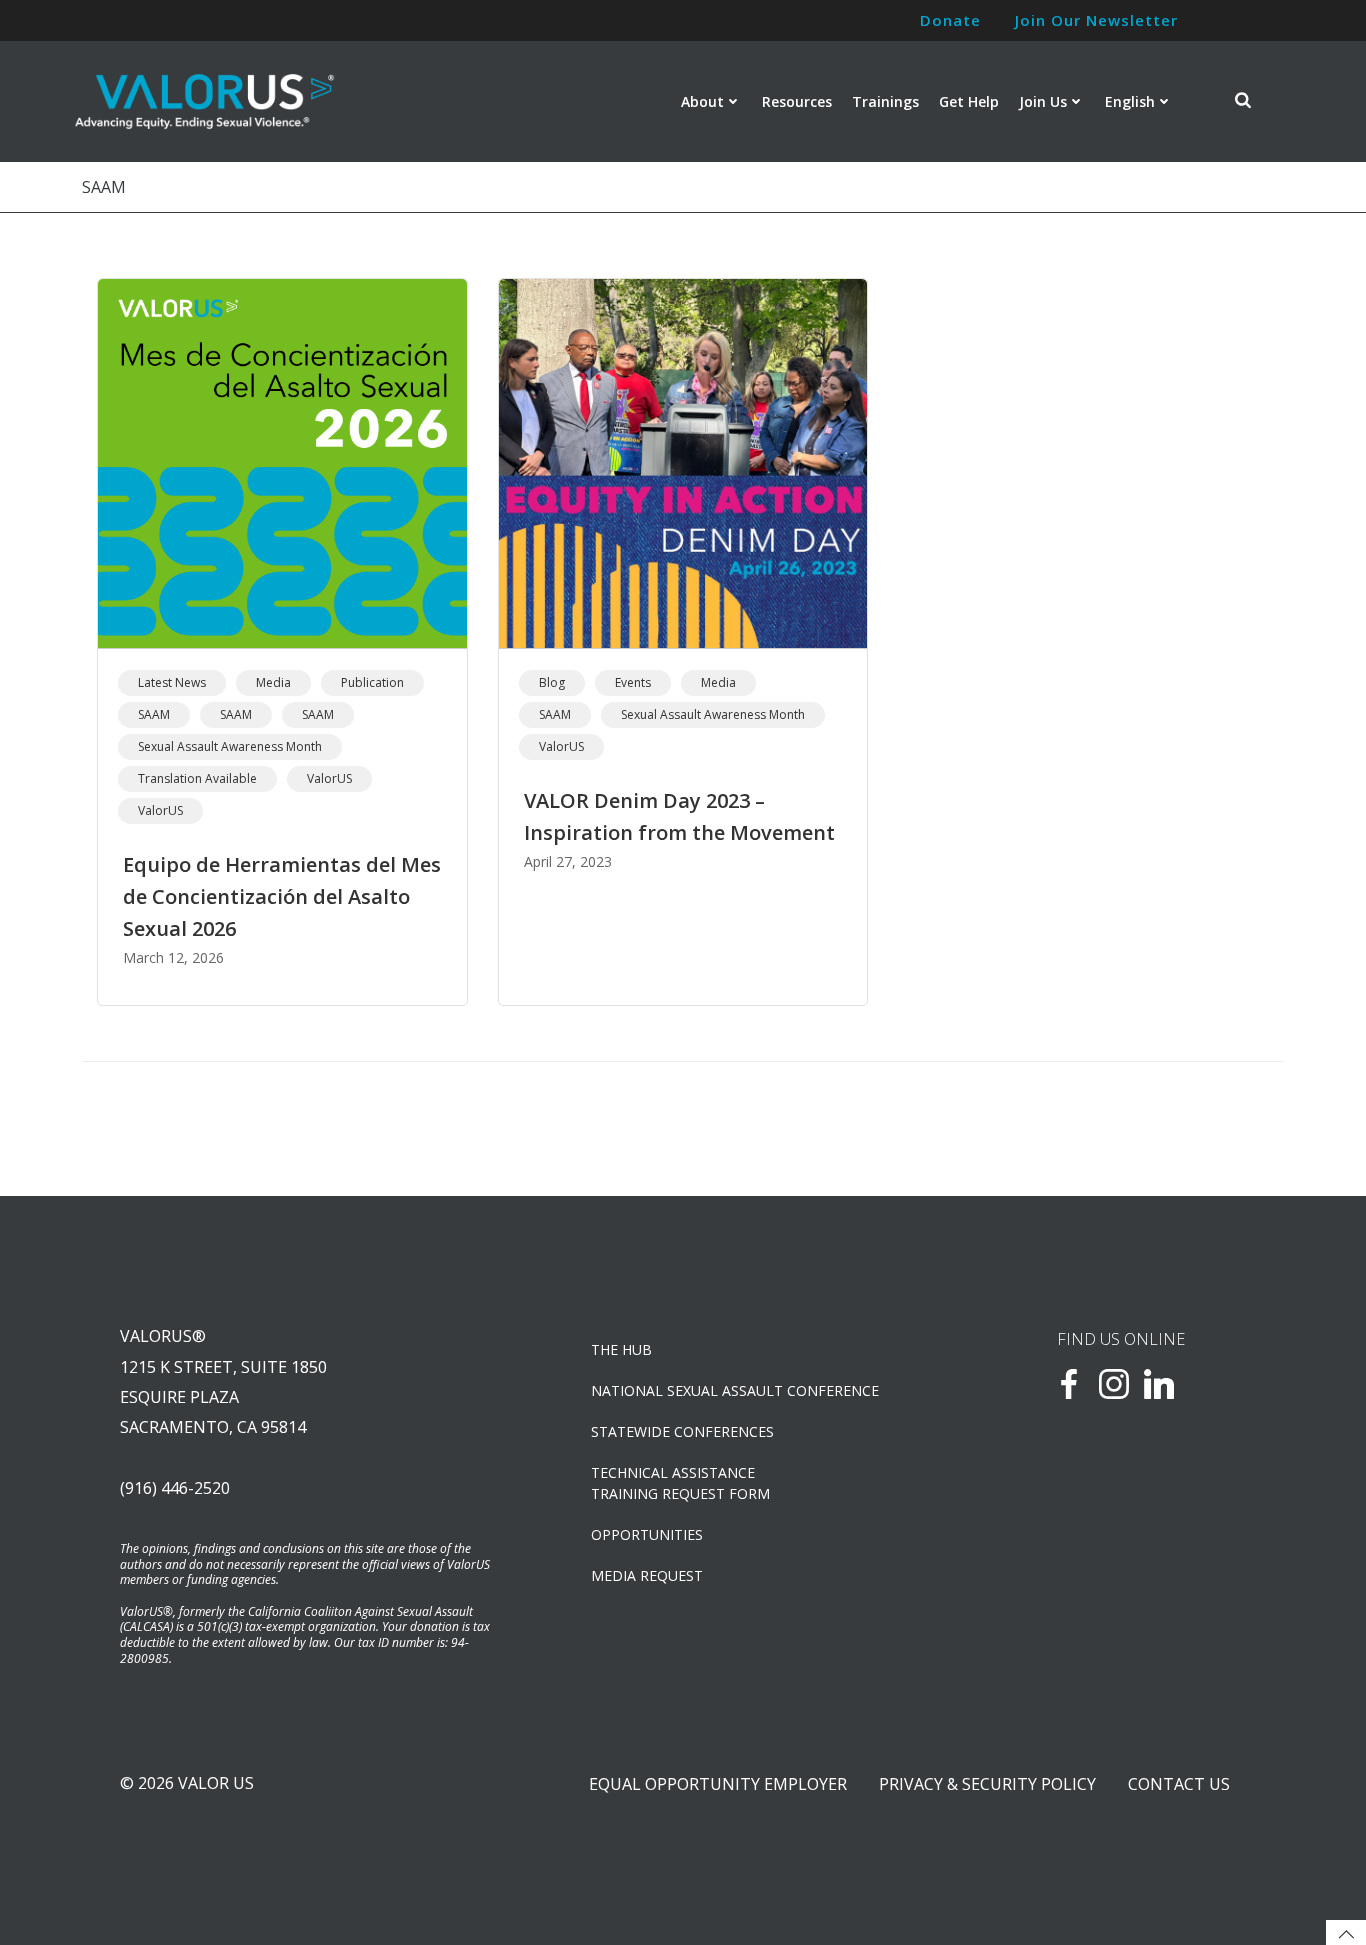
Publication (372, 682)
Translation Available (197, 778)
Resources (797, 101)
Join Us (1043, 101)
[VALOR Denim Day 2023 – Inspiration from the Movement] (683, 462)
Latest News (172, 682)
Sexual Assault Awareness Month (230, 746)
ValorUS (329, 778)
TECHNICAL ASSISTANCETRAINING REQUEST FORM (680, 1483)
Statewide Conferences (682, 1431)
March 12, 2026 (173, 957)
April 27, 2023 (568, 861)
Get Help (969, 101)
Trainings (885, 101)
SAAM (154, 714)
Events (633, 682)
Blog (552, 682)
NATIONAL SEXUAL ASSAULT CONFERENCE (735, 1390)
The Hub (621, 1349)
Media (273, 682)
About (702, 101)
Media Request (647, 1575)
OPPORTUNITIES (647, 1534)
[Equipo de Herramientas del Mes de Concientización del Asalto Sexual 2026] (282, 462)
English (1130, 101)
